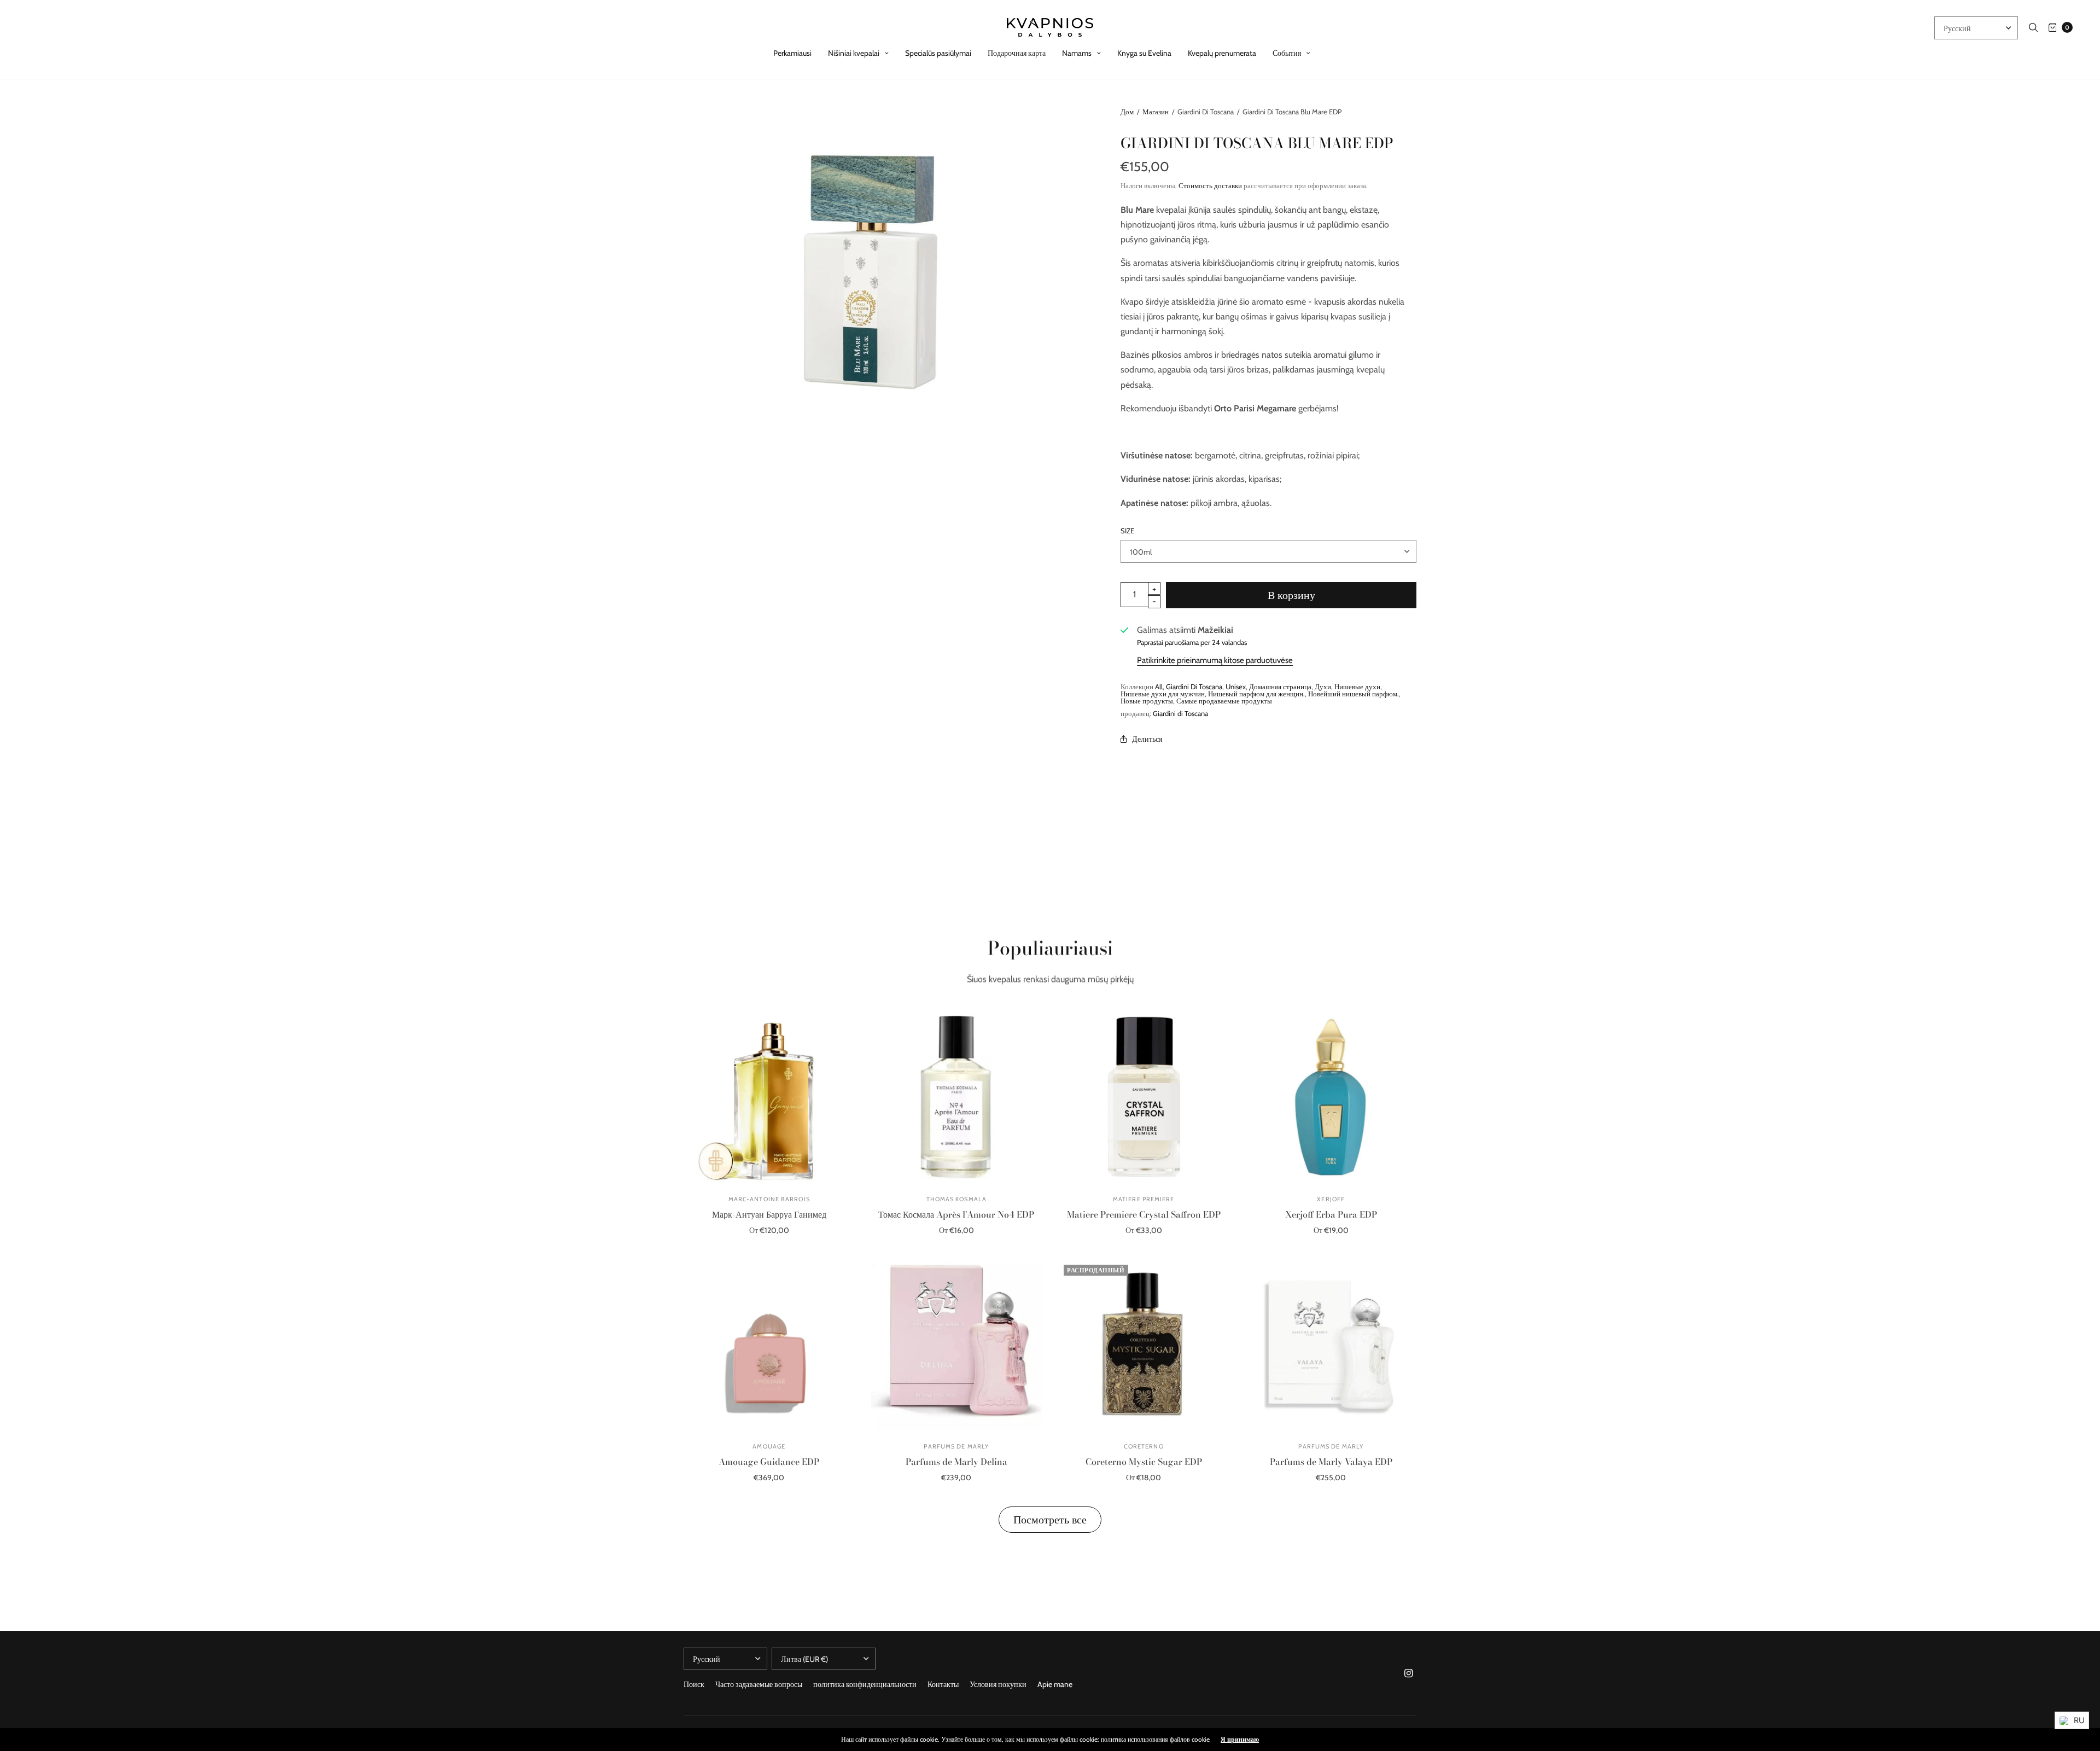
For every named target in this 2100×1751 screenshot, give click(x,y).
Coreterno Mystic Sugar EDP (1144, 1462)
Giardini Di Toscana (1194, 687)
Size (1127, 531)
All (1159, 687)
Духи (1323, 687)
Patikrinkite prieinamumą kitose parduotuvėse (1215, 660)
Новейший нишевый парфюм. (1354, 694)
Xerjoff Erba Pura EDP (1331, 1214)
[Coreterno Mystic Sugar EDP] (1144, 1345)
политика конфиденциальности (865, 1684)
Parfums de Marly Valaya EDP (1331, 1462)
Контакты (943, 1684)
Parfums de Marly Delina (956, 1462)
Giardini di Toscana (1180, 713)
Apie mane (1055, 1684)
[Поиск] (2033, 27)
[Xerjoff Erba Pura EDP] (1331, 1097)
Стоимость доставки (1210, 185)
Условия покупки (998, 1684)
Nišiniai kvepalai (854, 53)
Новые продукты (1147, 701)
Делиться (1147, 739)
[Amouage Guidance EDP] (769, 1345)
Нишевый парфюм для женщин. (1256, 694)
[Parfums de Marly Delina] (957, 1345)
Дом (1127, 112)
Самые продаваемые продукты (1224, 701)
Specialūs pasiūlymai (938, 53)
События (1287, 53)
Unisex (1236, 687)
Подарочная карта (1017, 53)
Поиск (694, 1684)
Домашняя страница (1280, 687)
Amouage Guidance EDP (769, 1462)
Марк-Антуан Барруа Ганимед (769, 1214)
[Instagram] (1409, 1673)
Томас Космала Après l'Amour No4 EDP (956, 1214)
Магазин (1156, 112)
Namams (1077, 53)
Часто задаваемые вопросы (759, 1684)
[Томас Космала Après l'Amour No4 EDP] (957, 1097)
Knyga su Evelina (1144, 53)
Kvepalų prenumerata (1222, 53)
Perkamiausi (792, 53)
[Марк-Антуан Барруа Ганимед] (769, 1097)
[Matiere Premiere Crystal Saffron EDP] (1144, 1097)
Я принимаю (1240, 1740)
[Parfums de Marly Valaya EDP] (1331, 1345)
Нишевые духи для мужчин (1163, 694)
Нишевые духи (1357, 687)
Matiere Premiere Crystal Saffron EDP (1144, 1214)
